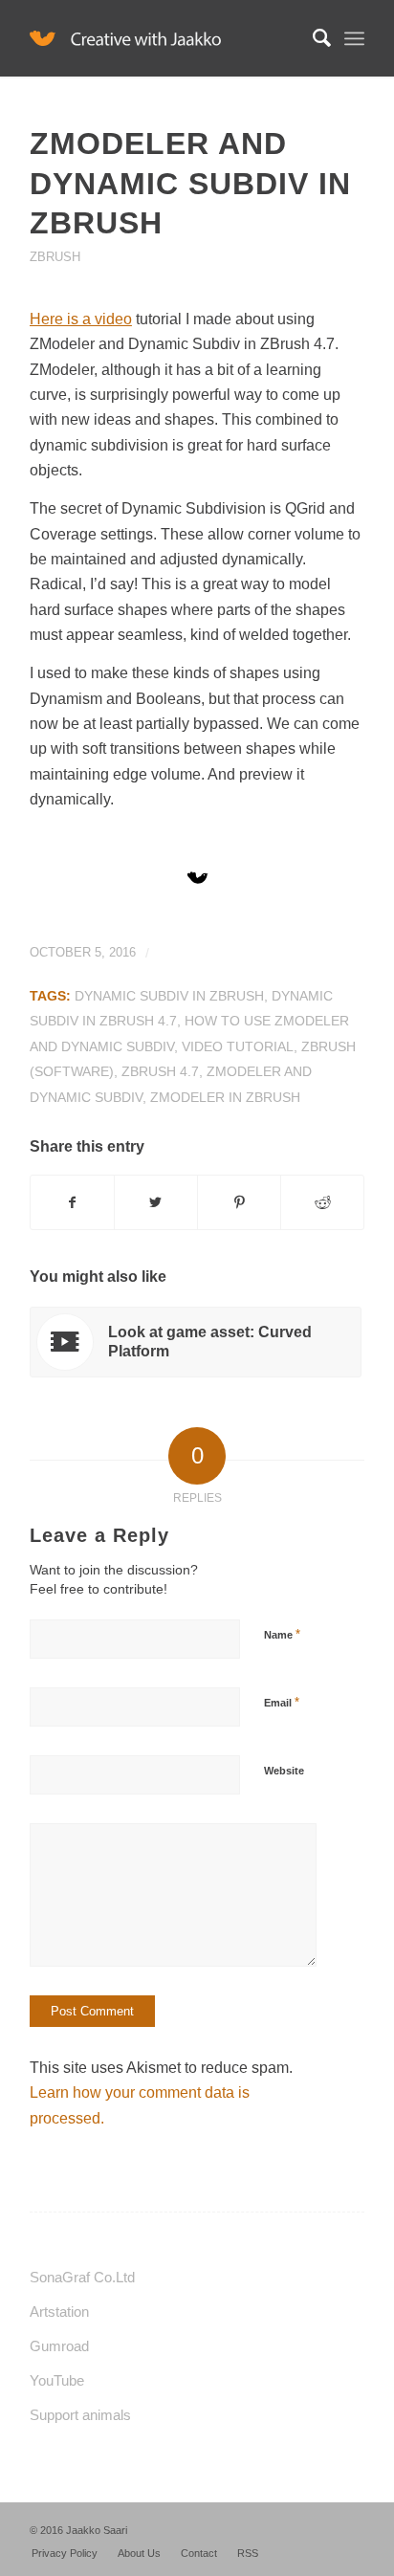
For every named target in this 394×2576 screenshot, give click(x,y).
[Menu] (354, 38)
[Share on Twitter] (156, 1202)
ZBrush (55, 257)
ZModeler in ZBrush (225, 1097)
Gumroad (59, 2346)
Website (284, 1771)
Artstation (59, 2312)
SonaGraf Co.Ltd (82, 2277)
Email (282, 1702)
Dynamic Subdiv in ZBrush (169, 996)
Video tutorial (238, 1046)
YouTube (57, 2380)
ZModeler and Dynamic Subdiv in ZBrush (190, 183)
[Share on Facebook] (72, 1202)
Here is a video (81, 319)
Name (282, 1634)
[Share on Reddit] (322, 1202)
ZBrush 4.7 (160, 1071)
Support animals (80, 2415)
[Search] (312, 38)
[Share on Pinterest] (239, 1202)
